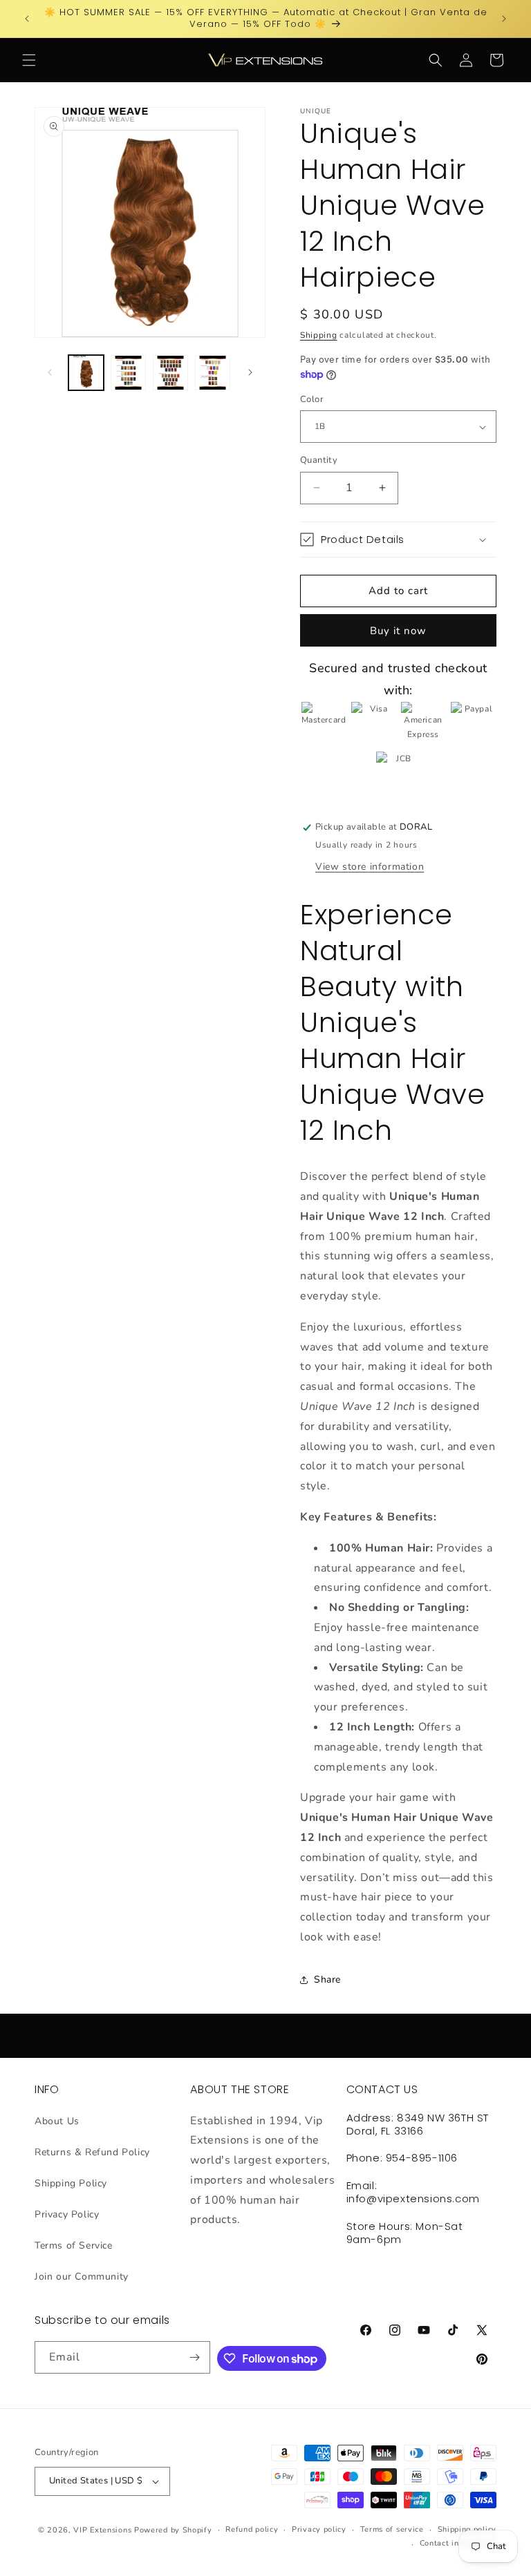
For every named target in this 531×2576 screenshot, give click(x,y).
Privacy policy (319, 2529)
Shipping (319, 335)
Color (312, 399)
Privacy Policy (67, 2214)
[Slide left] (50, 372)
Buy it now (398, 631)
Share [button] (327, 1979)
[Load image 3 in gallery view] (170, 373)
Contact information (458, 2543)
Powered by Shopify (173, 2530)
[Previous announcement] (27, 19)
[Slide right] (250, 372)
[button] (29, 60)
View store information (370, 867)
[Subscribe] (194, 2357)
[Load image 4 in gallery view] (213, 373)
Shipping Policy (71, 2183)
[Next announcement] (504, 19)
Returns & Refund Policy (92, 2152)
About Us (57, 2121)
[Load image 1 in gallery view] (86, 373)
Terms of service (392, 2529)
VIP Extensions (102, 2530)
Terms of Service (74, 2245)
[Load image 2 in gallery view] (128, 373)
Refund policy (252, 2529)
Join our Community (82, 2277)
